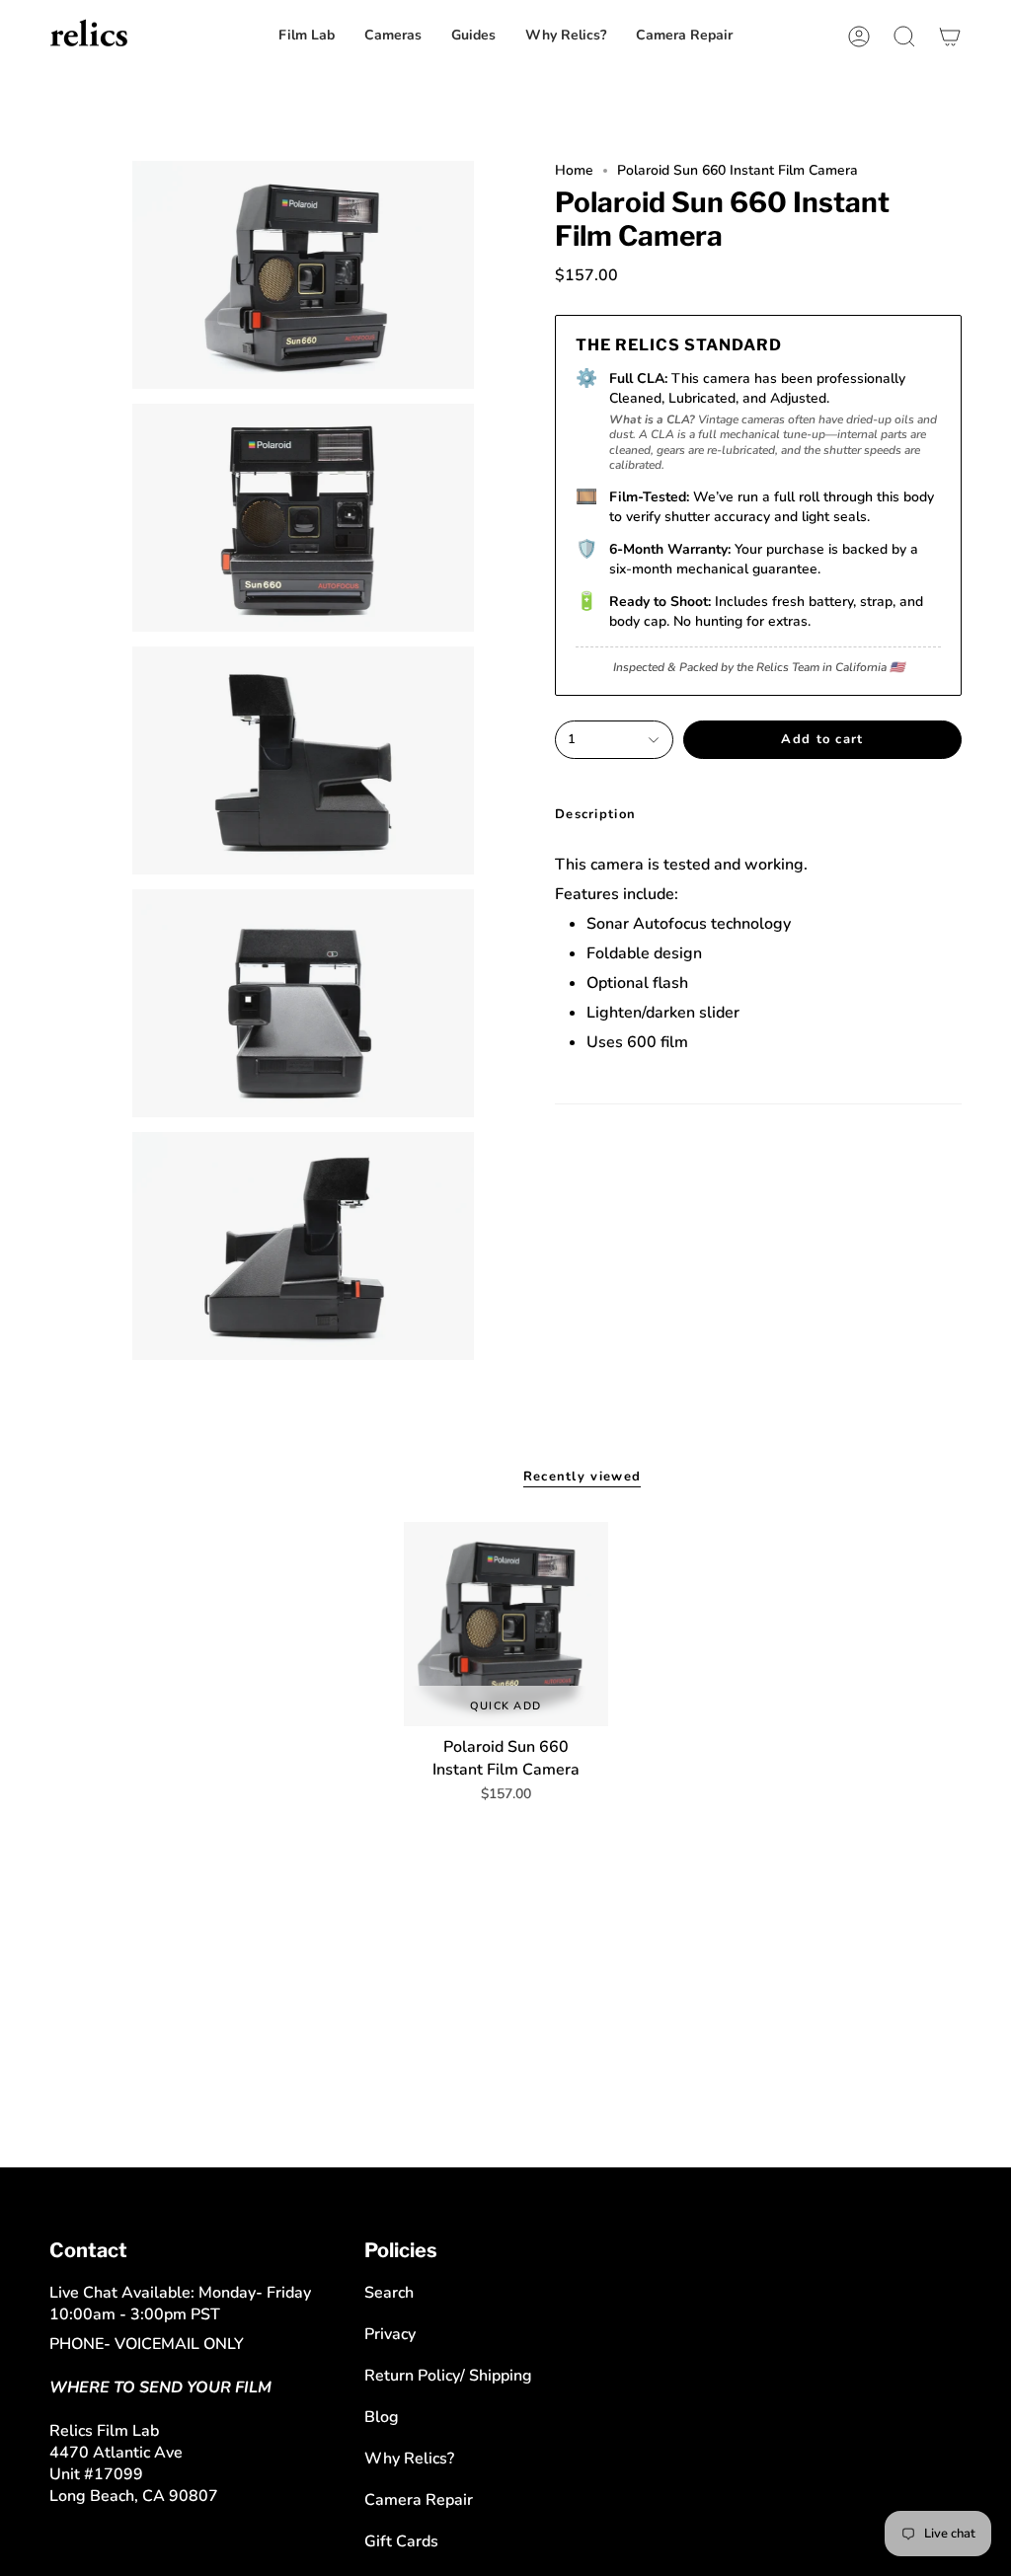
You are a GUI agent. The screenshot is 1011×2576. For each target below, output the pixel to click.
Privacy (390, 2334)
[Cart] (950, 36)
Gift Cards (401, 2541)
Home (574, 170)
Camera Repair (419, 2500)
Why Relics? (409, 2459)
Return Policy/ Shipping (448, 2376)
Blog (382, 2417)
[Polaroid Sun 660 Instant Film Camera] (506, 1624)
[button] (684, 36)
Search (389, 2293)
